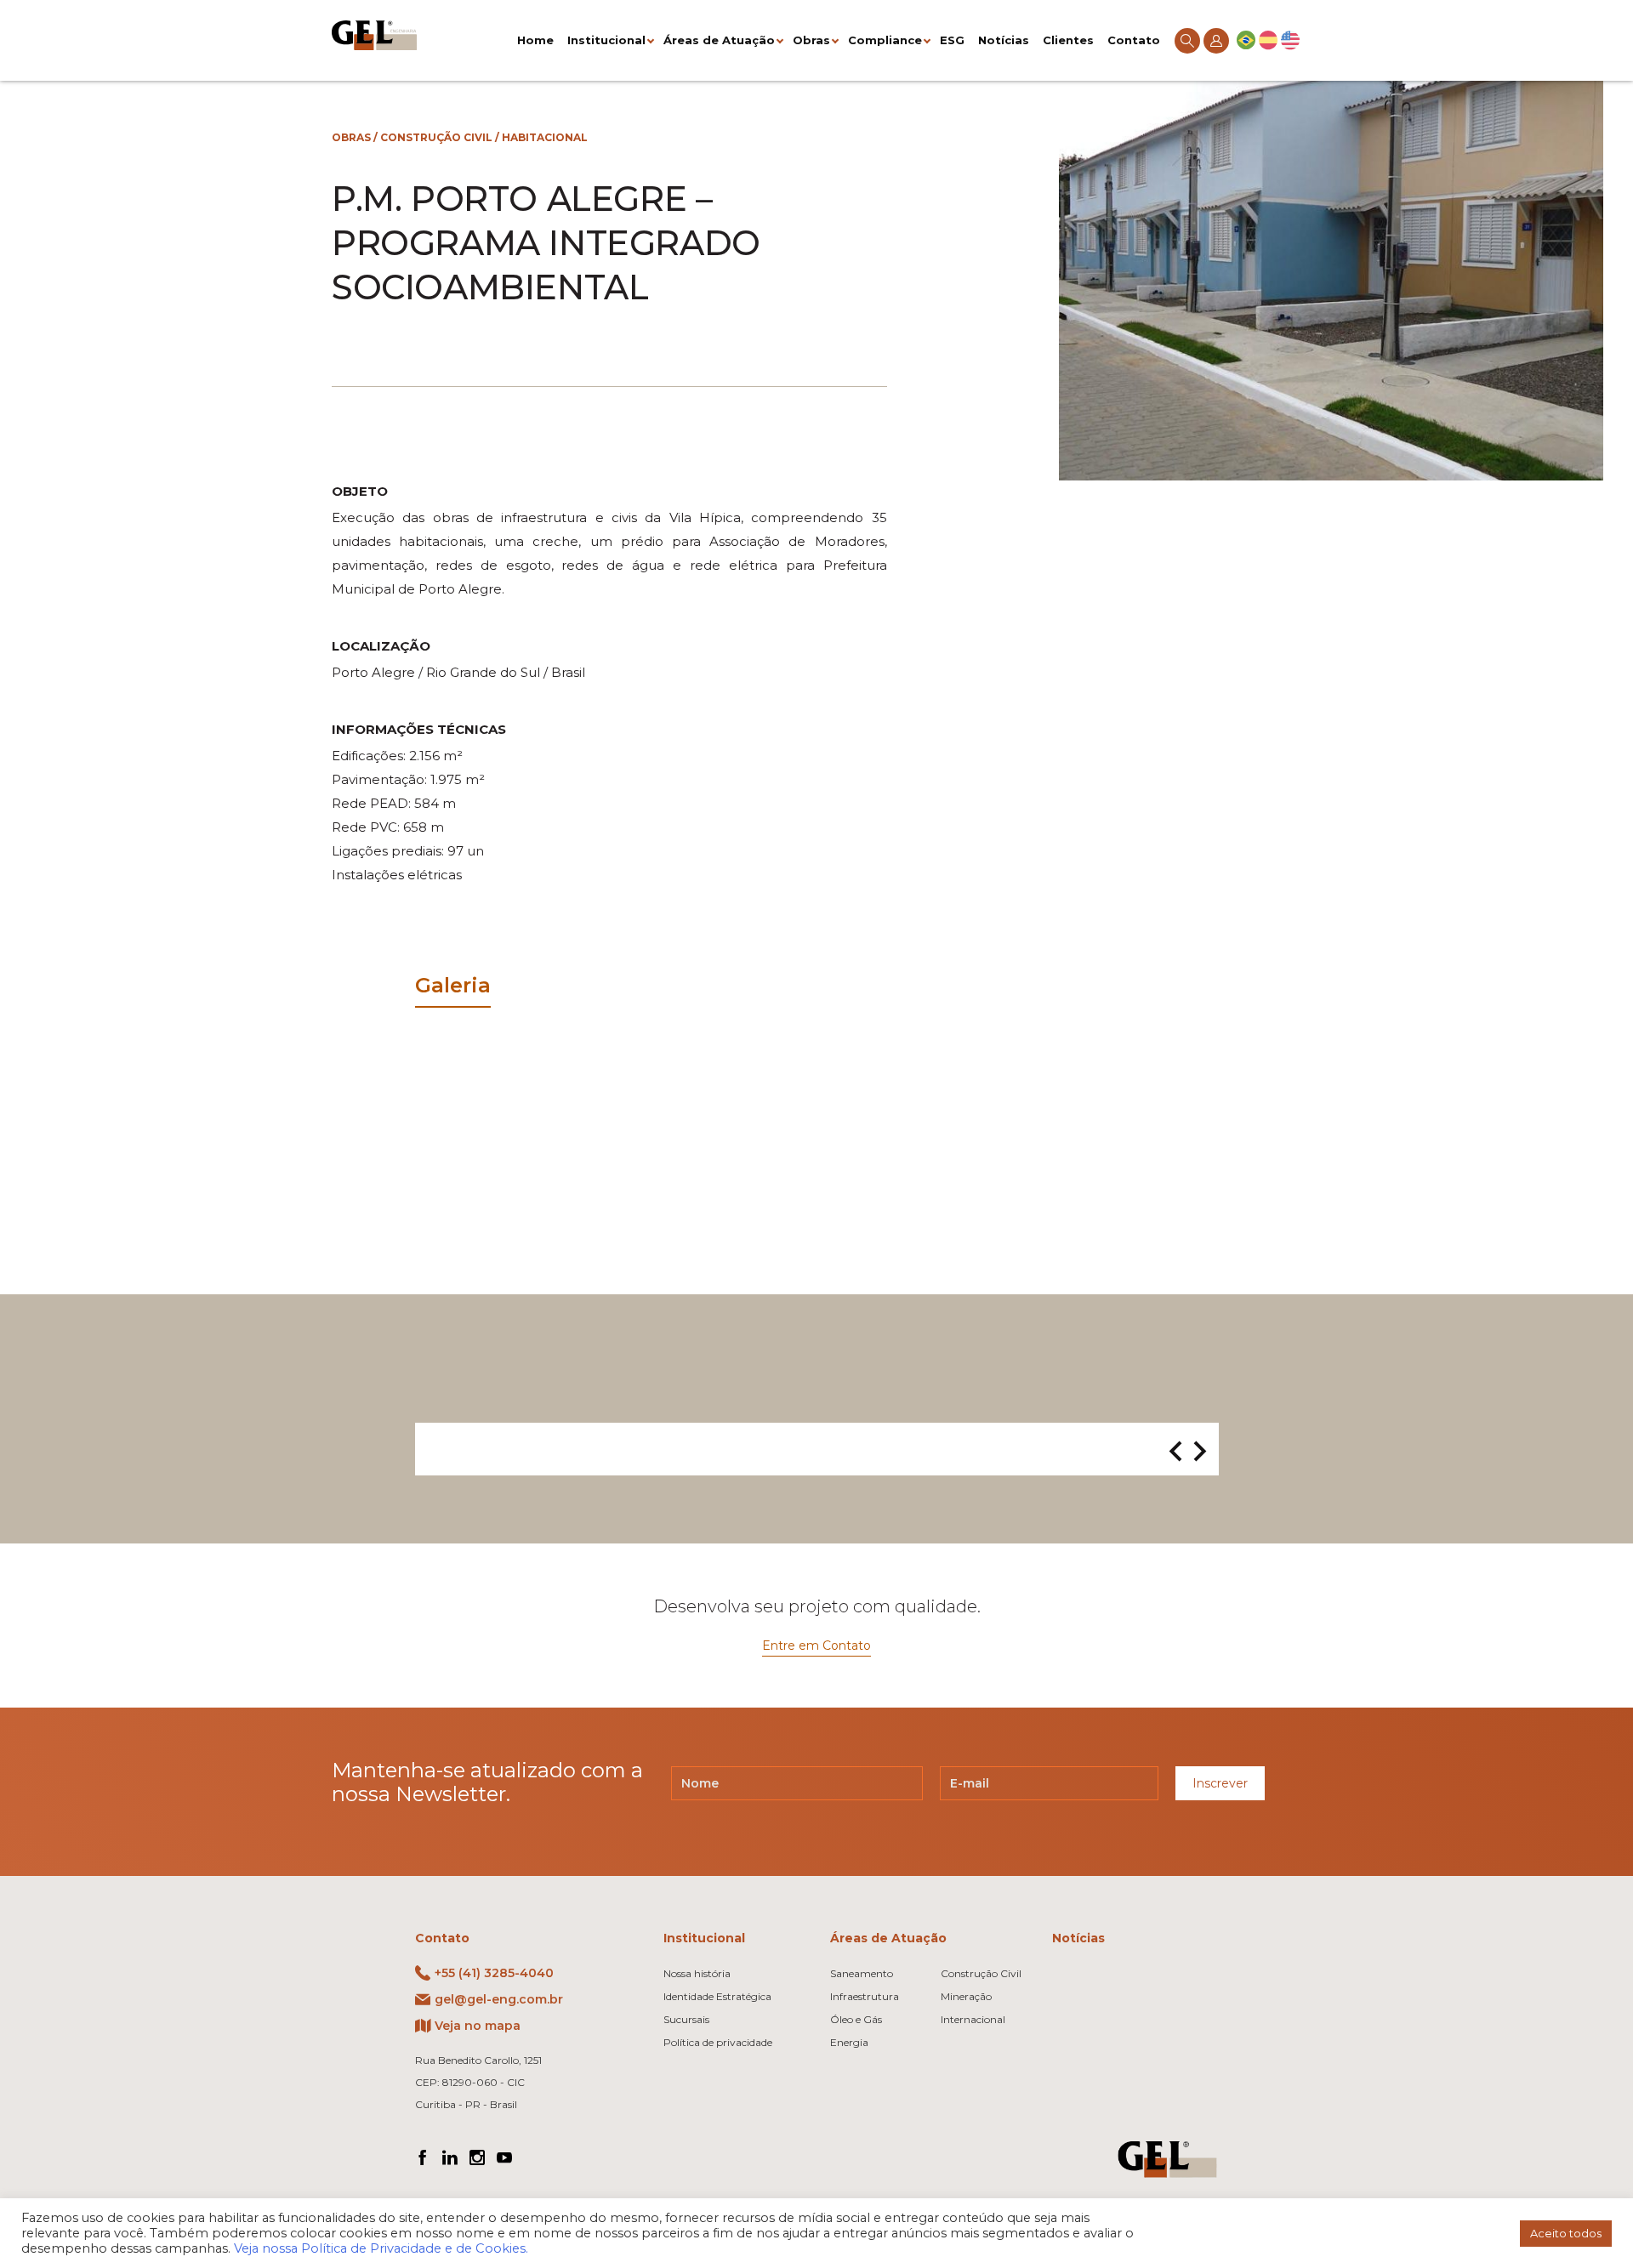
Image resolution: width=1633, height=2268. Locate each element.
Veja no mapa (478, 2026)
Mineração (966, 1996)
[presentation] (1175, 1452)
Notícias (1004, 40)
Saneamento (862, 1973)
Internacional (973, 2019)
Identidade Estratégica (717, 1996)
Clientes (1068, 40)
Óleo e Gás (856, 2019)
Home (535, 40)
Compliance (885, 40)
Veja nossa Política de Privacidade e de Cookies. (381, 2248)
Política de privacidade (718, 2042)
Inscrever (1220, 1783)
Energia (849, 2042)
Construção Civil (436, 137)
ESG (952, 40)
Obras (811, 40)
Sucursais (686, 2019)
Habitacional (545, 137)
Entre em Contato (816, 1646)
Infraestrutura (865, 1996)
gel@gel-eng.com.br (499, 1999)
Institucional (606, 40)
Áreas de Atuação (719, 40)
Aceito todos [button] (1566, 2233)
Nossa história (697, 1973)
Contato (1134, 40)
